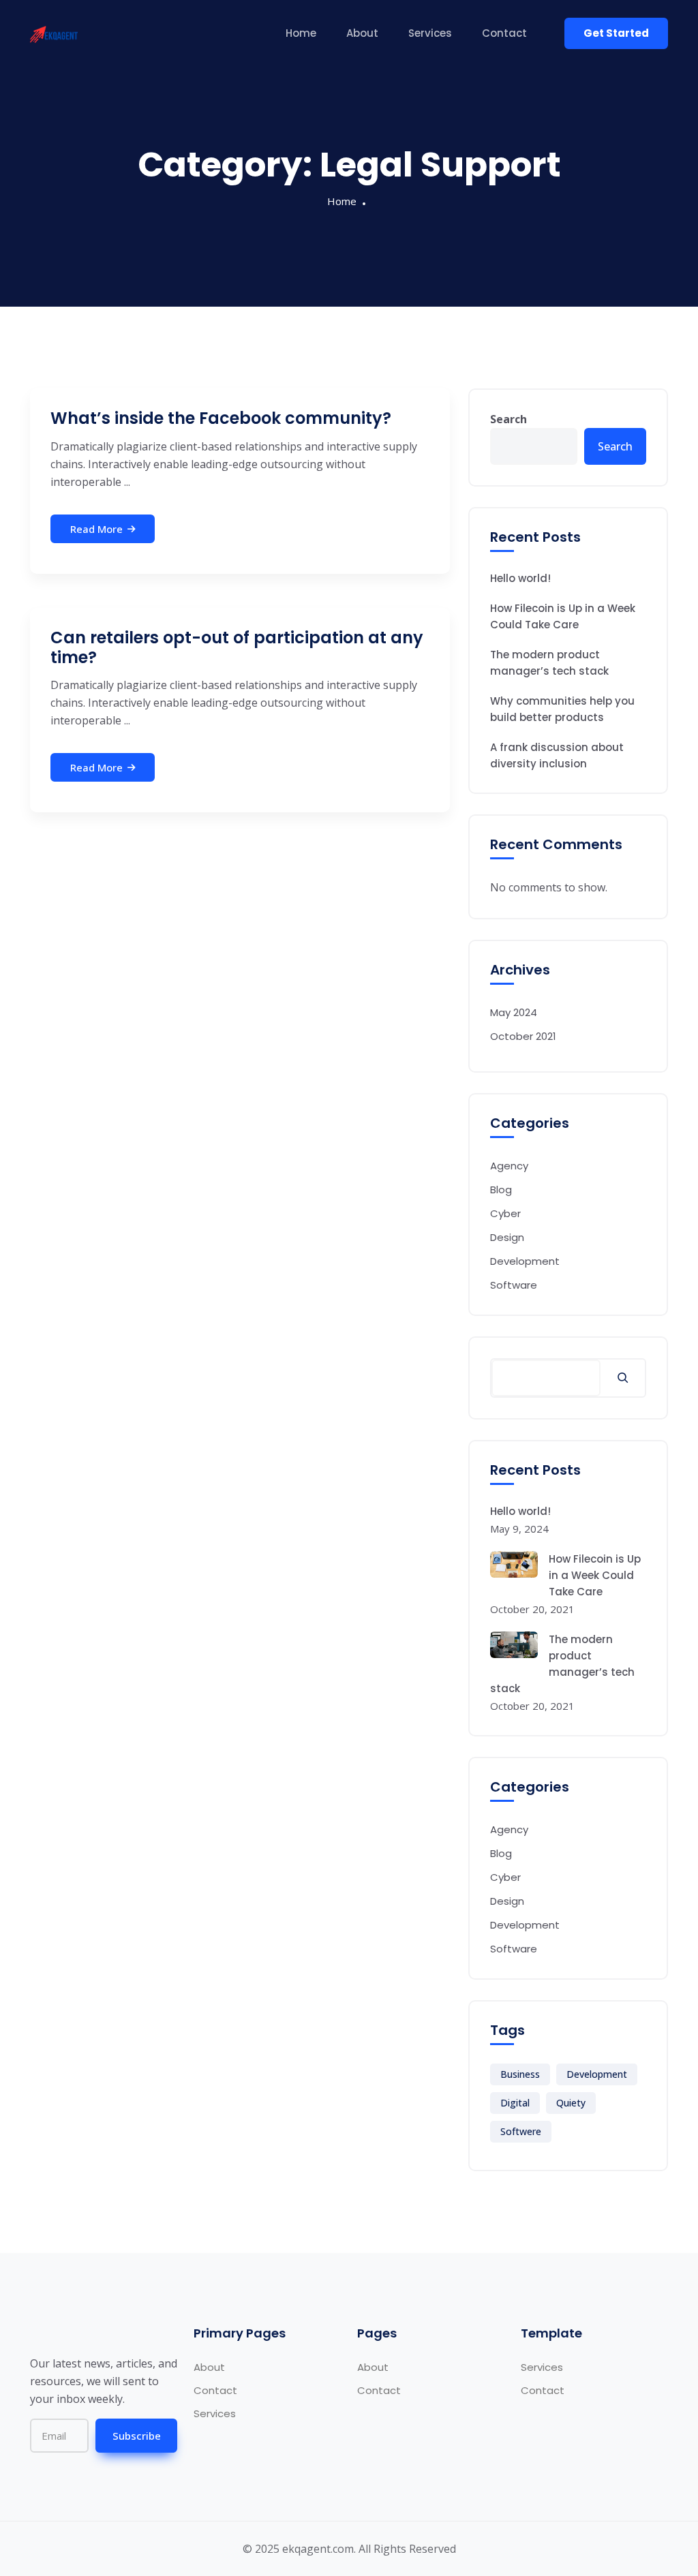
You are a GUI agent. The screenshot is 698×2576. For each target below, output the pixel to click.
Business (520, 2074)
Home (301, 33)
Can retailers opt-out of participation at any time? (237, 647)
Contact (504, 33)
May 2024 (514, 1012)
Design (507, 1237)
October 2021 (523, 1036)
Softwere (521, 2131)
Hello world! (520, 578)
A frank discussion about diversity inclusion (557, 755)
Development (525, 1261)
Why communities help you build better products (562, 709)
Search (509, 419)
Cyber (505, 1213)
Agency (509, 1166)
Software (514, 1285)
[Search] (623, 1378)
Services (430, 33)
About (362, 33)
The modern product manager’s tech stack (549, 663)
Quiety (571, 2103)
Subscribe (137, 2436)
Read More (96, 529)
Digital (515, 2103)
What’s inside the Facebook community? (221, 418)
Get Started (616, 33)
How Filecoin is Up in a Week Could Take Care (563, 616)
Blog (501, 1190)
